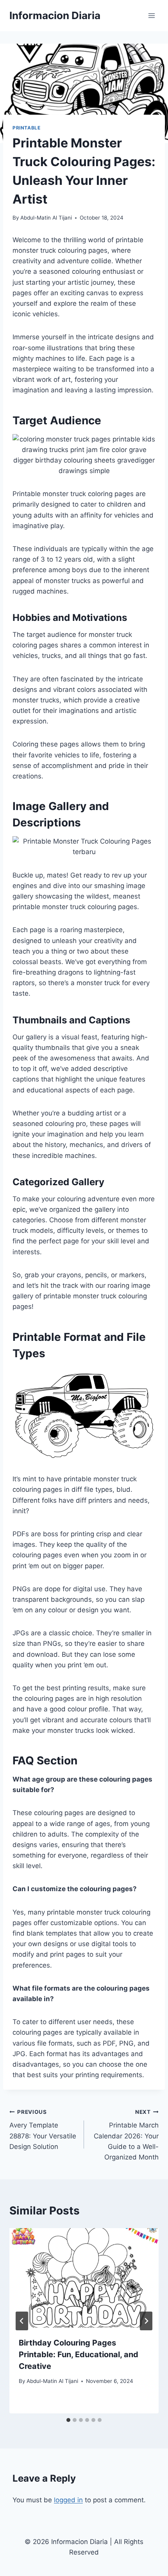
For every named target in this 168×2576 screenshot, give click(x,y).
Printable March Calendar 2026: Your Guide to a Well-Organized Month (126, 2135)
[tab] (68, 2420)
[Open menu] (151, 15)
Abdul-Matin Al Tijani (46, 218)
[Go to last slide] (22, 2321)
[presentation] (84, 2278)
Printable (26, 128)
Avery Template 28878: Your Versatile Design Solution (43, 2130)
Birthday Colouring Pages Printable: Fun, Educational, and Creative (79, 2354)
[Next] (146, 2321)
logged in (68, 2500)
